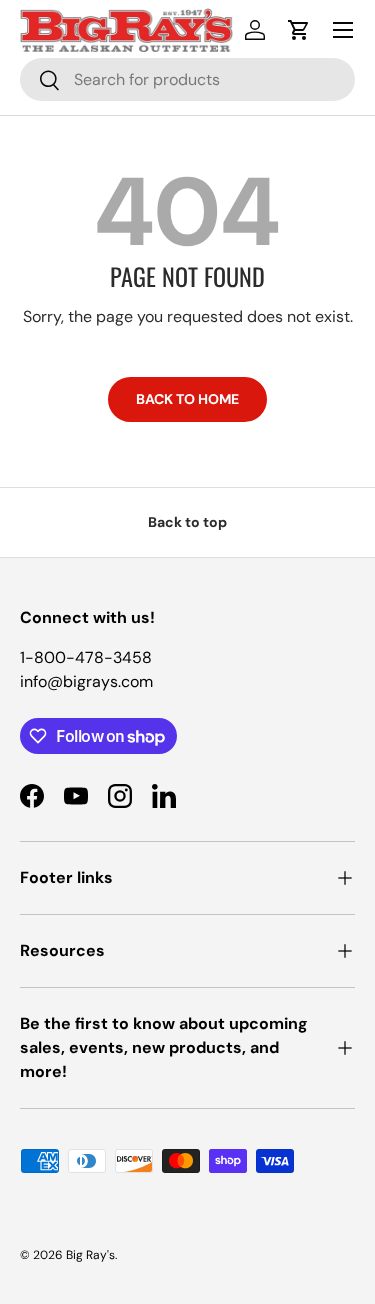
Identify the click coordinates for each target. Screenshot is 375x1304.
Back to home (187, 399)
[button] (299, 30)
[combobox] (187, 79)
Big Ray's (90, 1255)
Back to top (187, 522)
